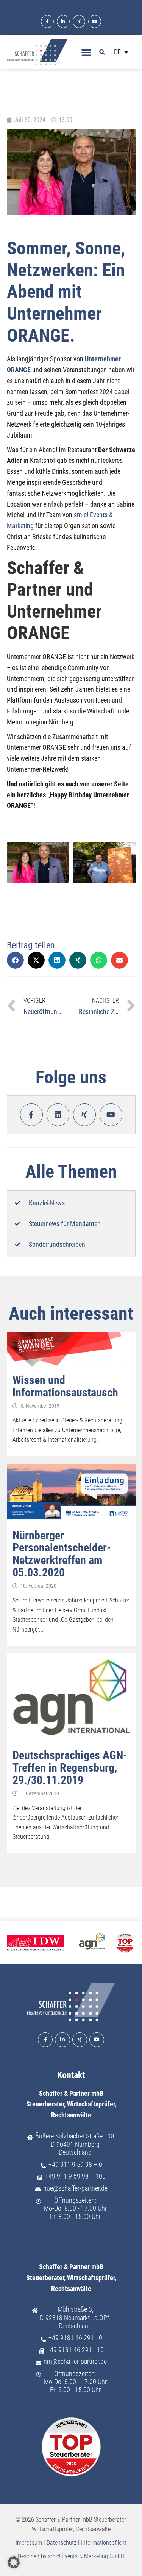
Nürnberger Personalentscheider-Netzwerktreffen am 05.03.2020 (62, 1554)
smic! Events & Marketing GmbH (86, 2556)
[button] (86, 52)
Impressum (29, 2543)
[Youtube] (95, 22)
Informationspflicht (104, 2543)
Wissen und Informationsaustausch (65, 1386)
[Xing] (79, 22)
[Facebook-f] (47, 22)
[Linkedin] (58, 1115)
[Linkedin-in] (63, 22)
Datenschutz (62, 2543)
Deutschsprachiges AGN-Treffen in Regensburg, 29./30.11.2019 (70, 1768)
